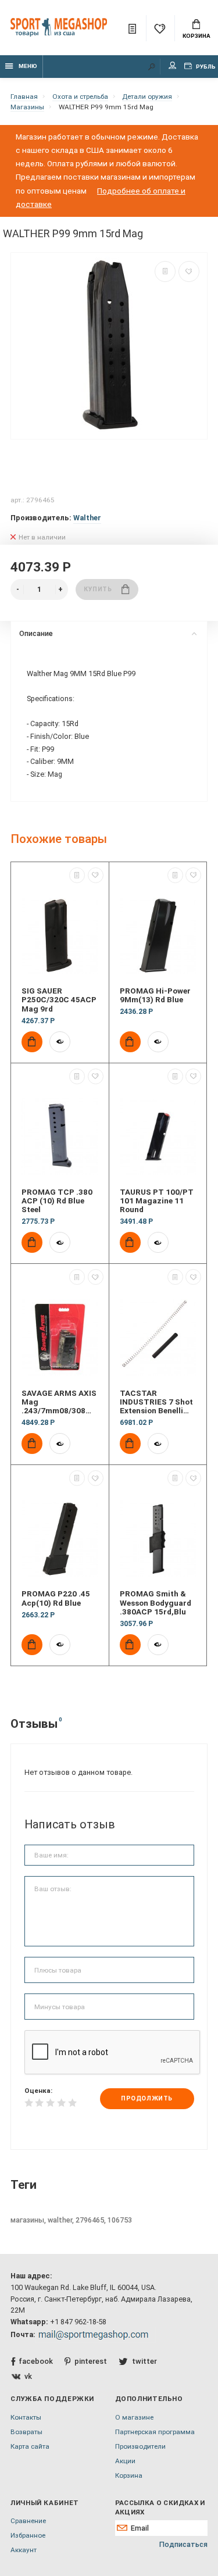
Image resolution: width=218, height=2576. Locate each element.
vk (28, 2376)
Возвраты (26, 2432)
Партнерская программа (155, 2432)
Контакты (26, 2417)
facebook (36, 2361)
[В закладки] (189, 271)
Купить (98, 589)
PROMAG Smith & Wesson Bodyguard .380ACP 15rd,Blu (156, 1603)
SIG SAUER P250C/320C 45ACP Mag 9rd (59, 1000)
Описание (36, 633)
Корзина (196, 36)
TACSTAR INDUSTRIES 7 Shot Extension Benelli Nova (156, 1402)
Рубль (205, 67)
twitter (144, 2361)
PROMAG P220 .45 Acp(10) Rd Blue (56, 1598)
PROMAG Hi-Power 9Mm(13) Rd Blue (155, 995)
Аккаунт (24, 2550)
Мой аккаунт (173, 67)
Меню (28, 66)
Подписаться (183, 2544)
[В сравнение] (165, 271)
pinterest (91, 2361)
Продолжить (146, 2098)
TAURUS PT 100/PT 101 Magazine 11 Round (157, 1201)
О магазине (134, 2417)
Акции (125, 2461)
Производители (140, 2446)
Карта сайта (30, 2446)
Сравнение (28, 2521)
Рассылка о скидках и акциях (160, 2507)
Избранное (28, 2535)
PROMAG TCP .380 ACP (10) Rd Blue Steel (57, 1201)
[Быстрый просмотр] (60, 1042)
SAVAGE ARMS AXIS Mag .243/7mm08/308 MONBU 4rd (59, 1402)
